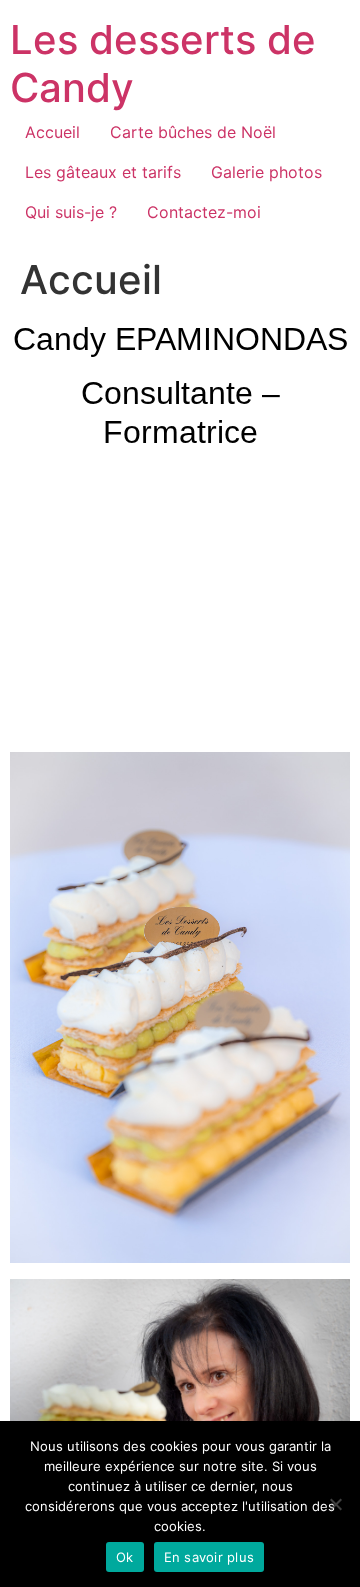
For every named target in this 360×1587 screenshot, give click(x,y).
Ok (125, 1557)
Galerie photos (266, 172)
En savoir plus (209, 1557)
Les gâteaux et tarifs (103, 172)
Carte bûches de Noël (193, 132)
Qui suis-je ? (71, 212)
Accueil (52, 132)
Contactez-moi (204, 212)
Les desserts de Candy (163, 63)
